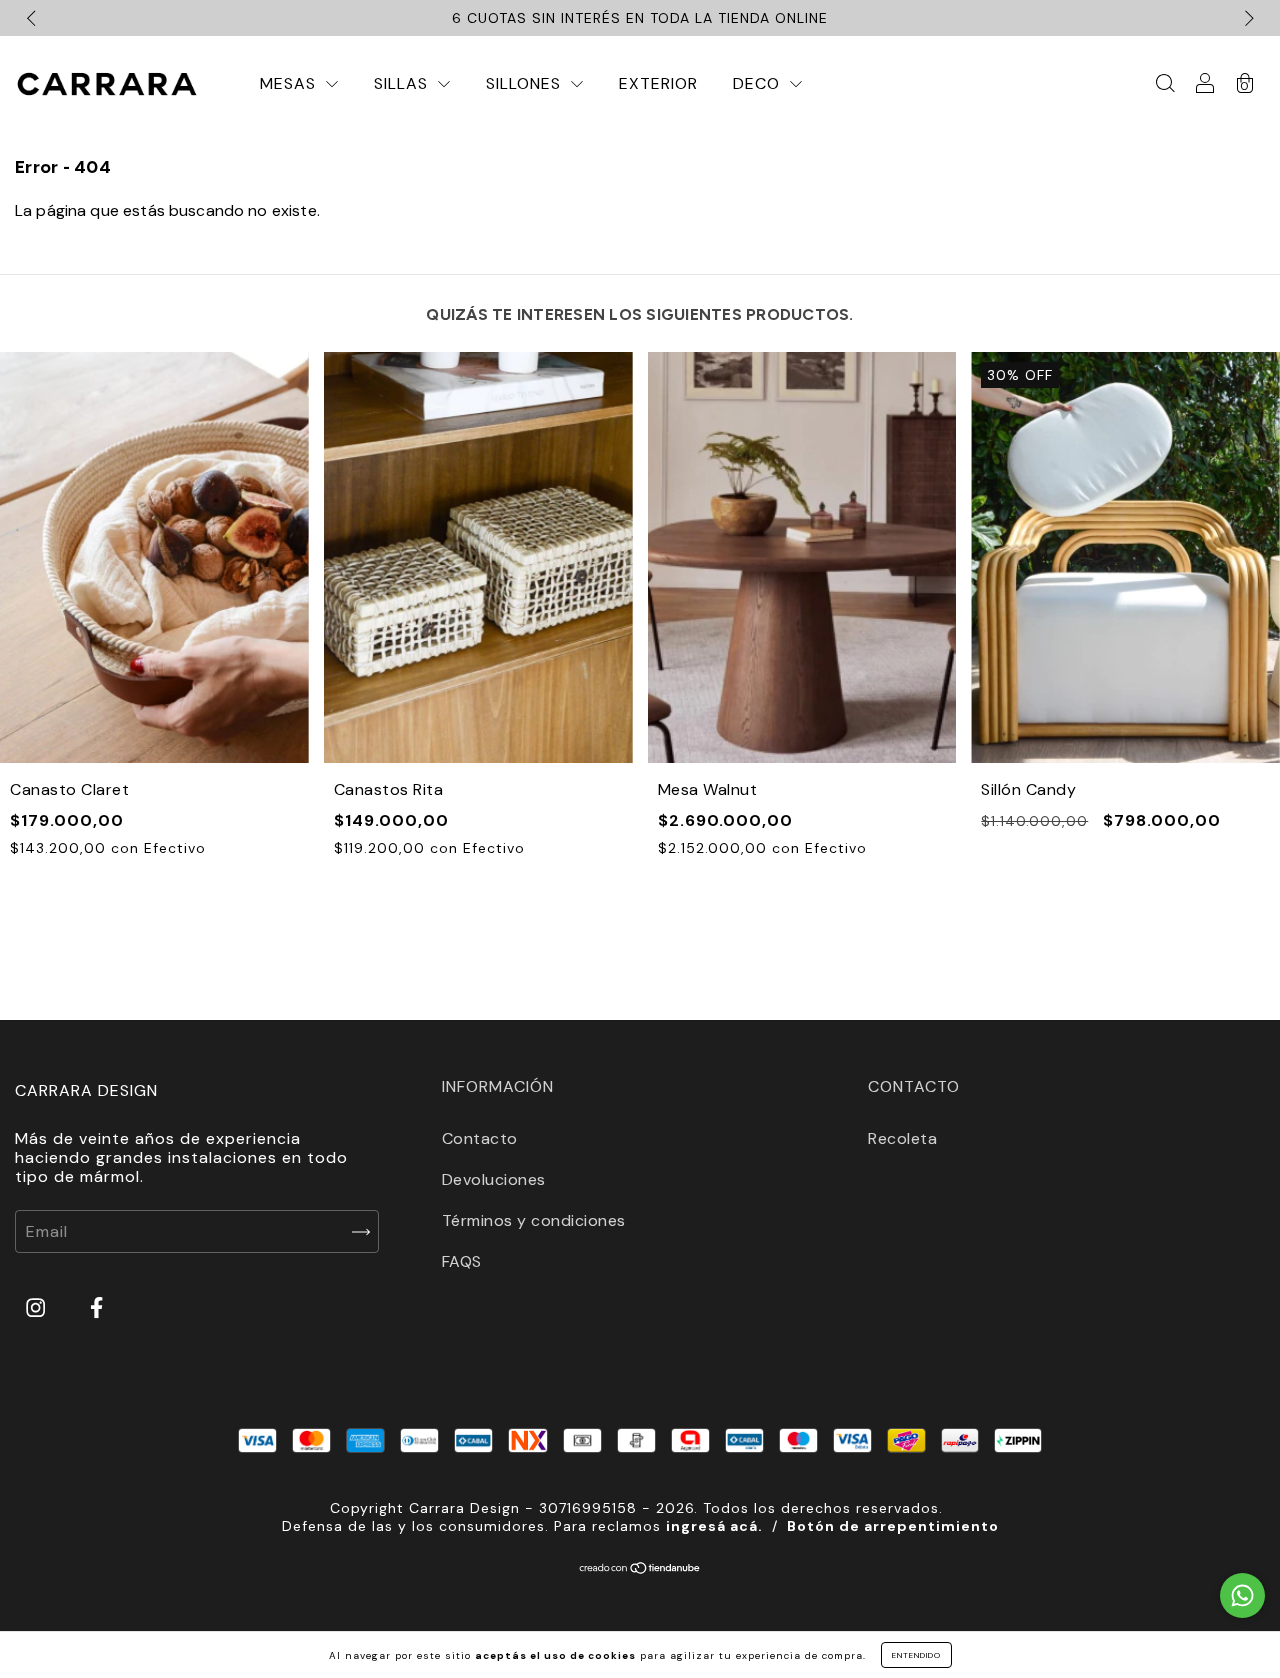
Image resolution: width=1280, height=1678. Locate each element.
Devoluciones (494, 1179)
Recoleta (902, 1138)
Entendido (916, 1655)
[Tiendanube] (640, 1569)
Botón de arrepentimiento (893, 1526)
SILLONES (526, 83)
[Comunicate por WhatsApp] (1242, 1595)
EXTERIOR (658, 83)
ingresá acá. (714, 1526)
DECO (759, 83)
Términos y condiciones (534, 1220)
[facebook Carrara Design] (96, 1308)
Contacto (480, 1138)
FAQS (462, 1261)
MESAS (290, 83)
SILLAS (403, 83)
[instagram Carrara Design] (38, 1308)
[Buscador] (1165, 84)
